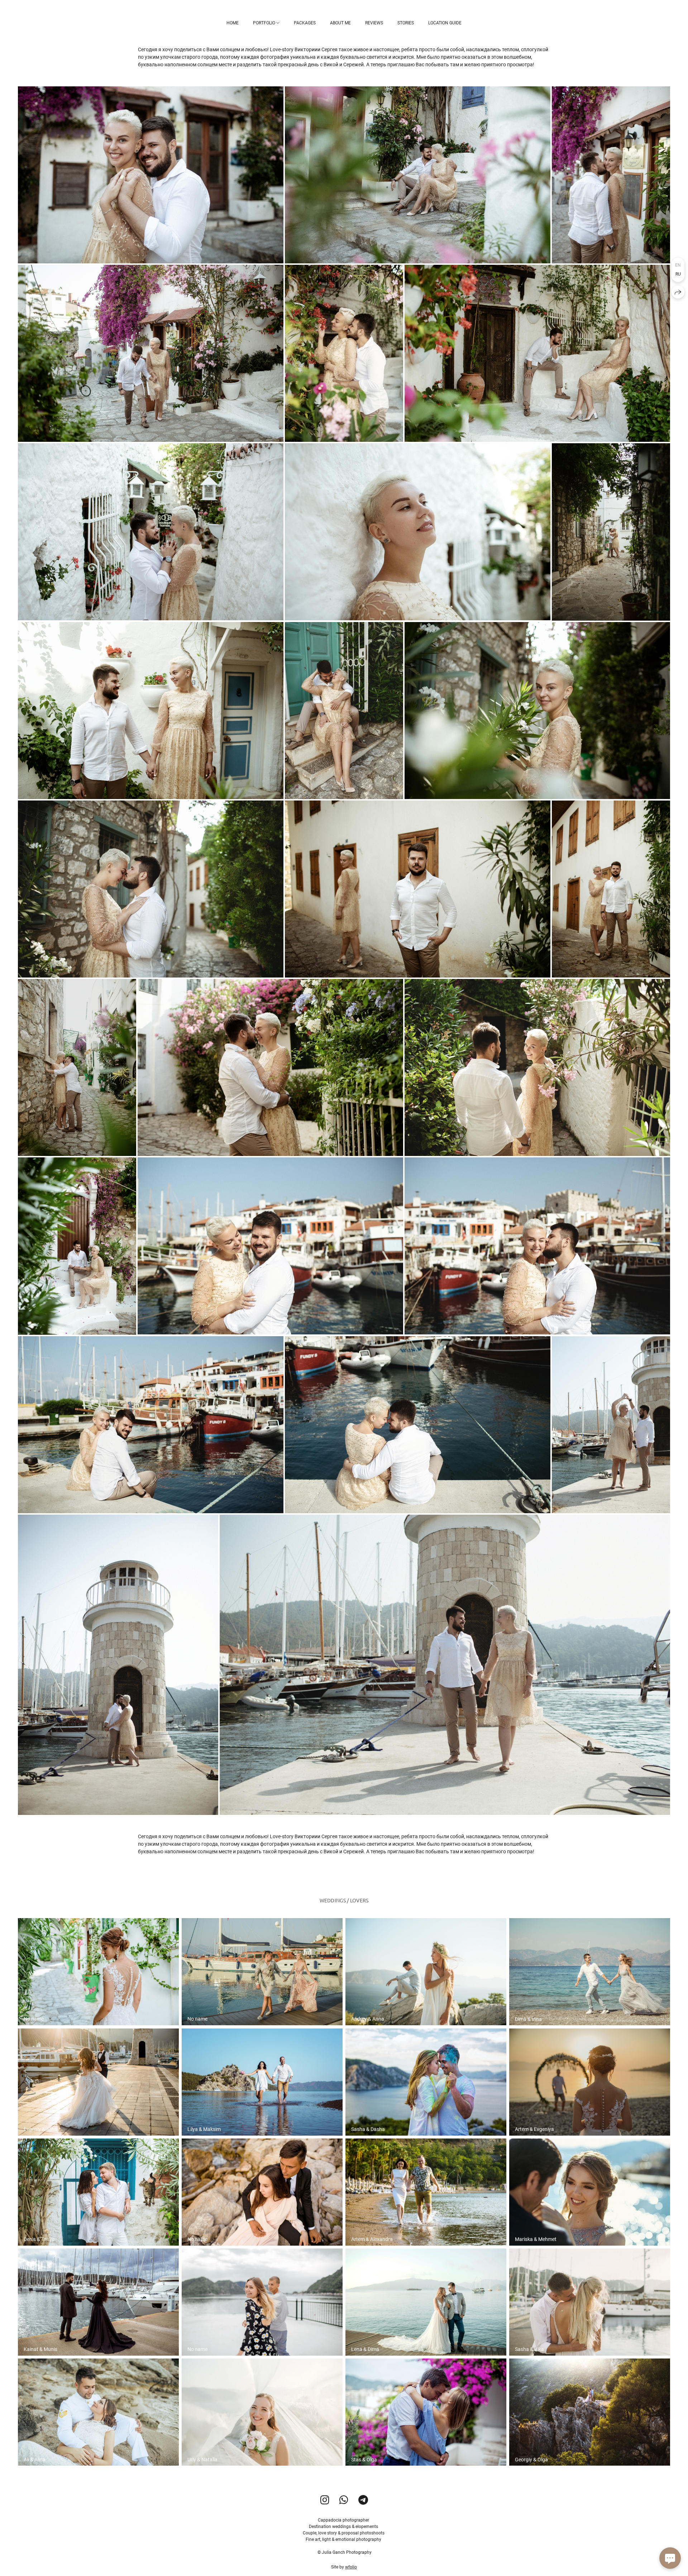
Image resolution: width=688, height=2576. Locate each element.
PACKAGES (305, 23)
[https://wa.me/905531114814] (344, 2500)
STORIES (406, 23)
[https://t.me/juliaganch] (363, 2500)
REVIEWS (374, 23)
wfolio (351, 2567)
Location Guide (445, 23)
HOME (233, 23)
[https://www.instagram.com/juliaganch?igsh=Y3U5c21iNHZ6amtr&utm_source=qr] (325, 2500)
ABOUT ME (340, 23)
